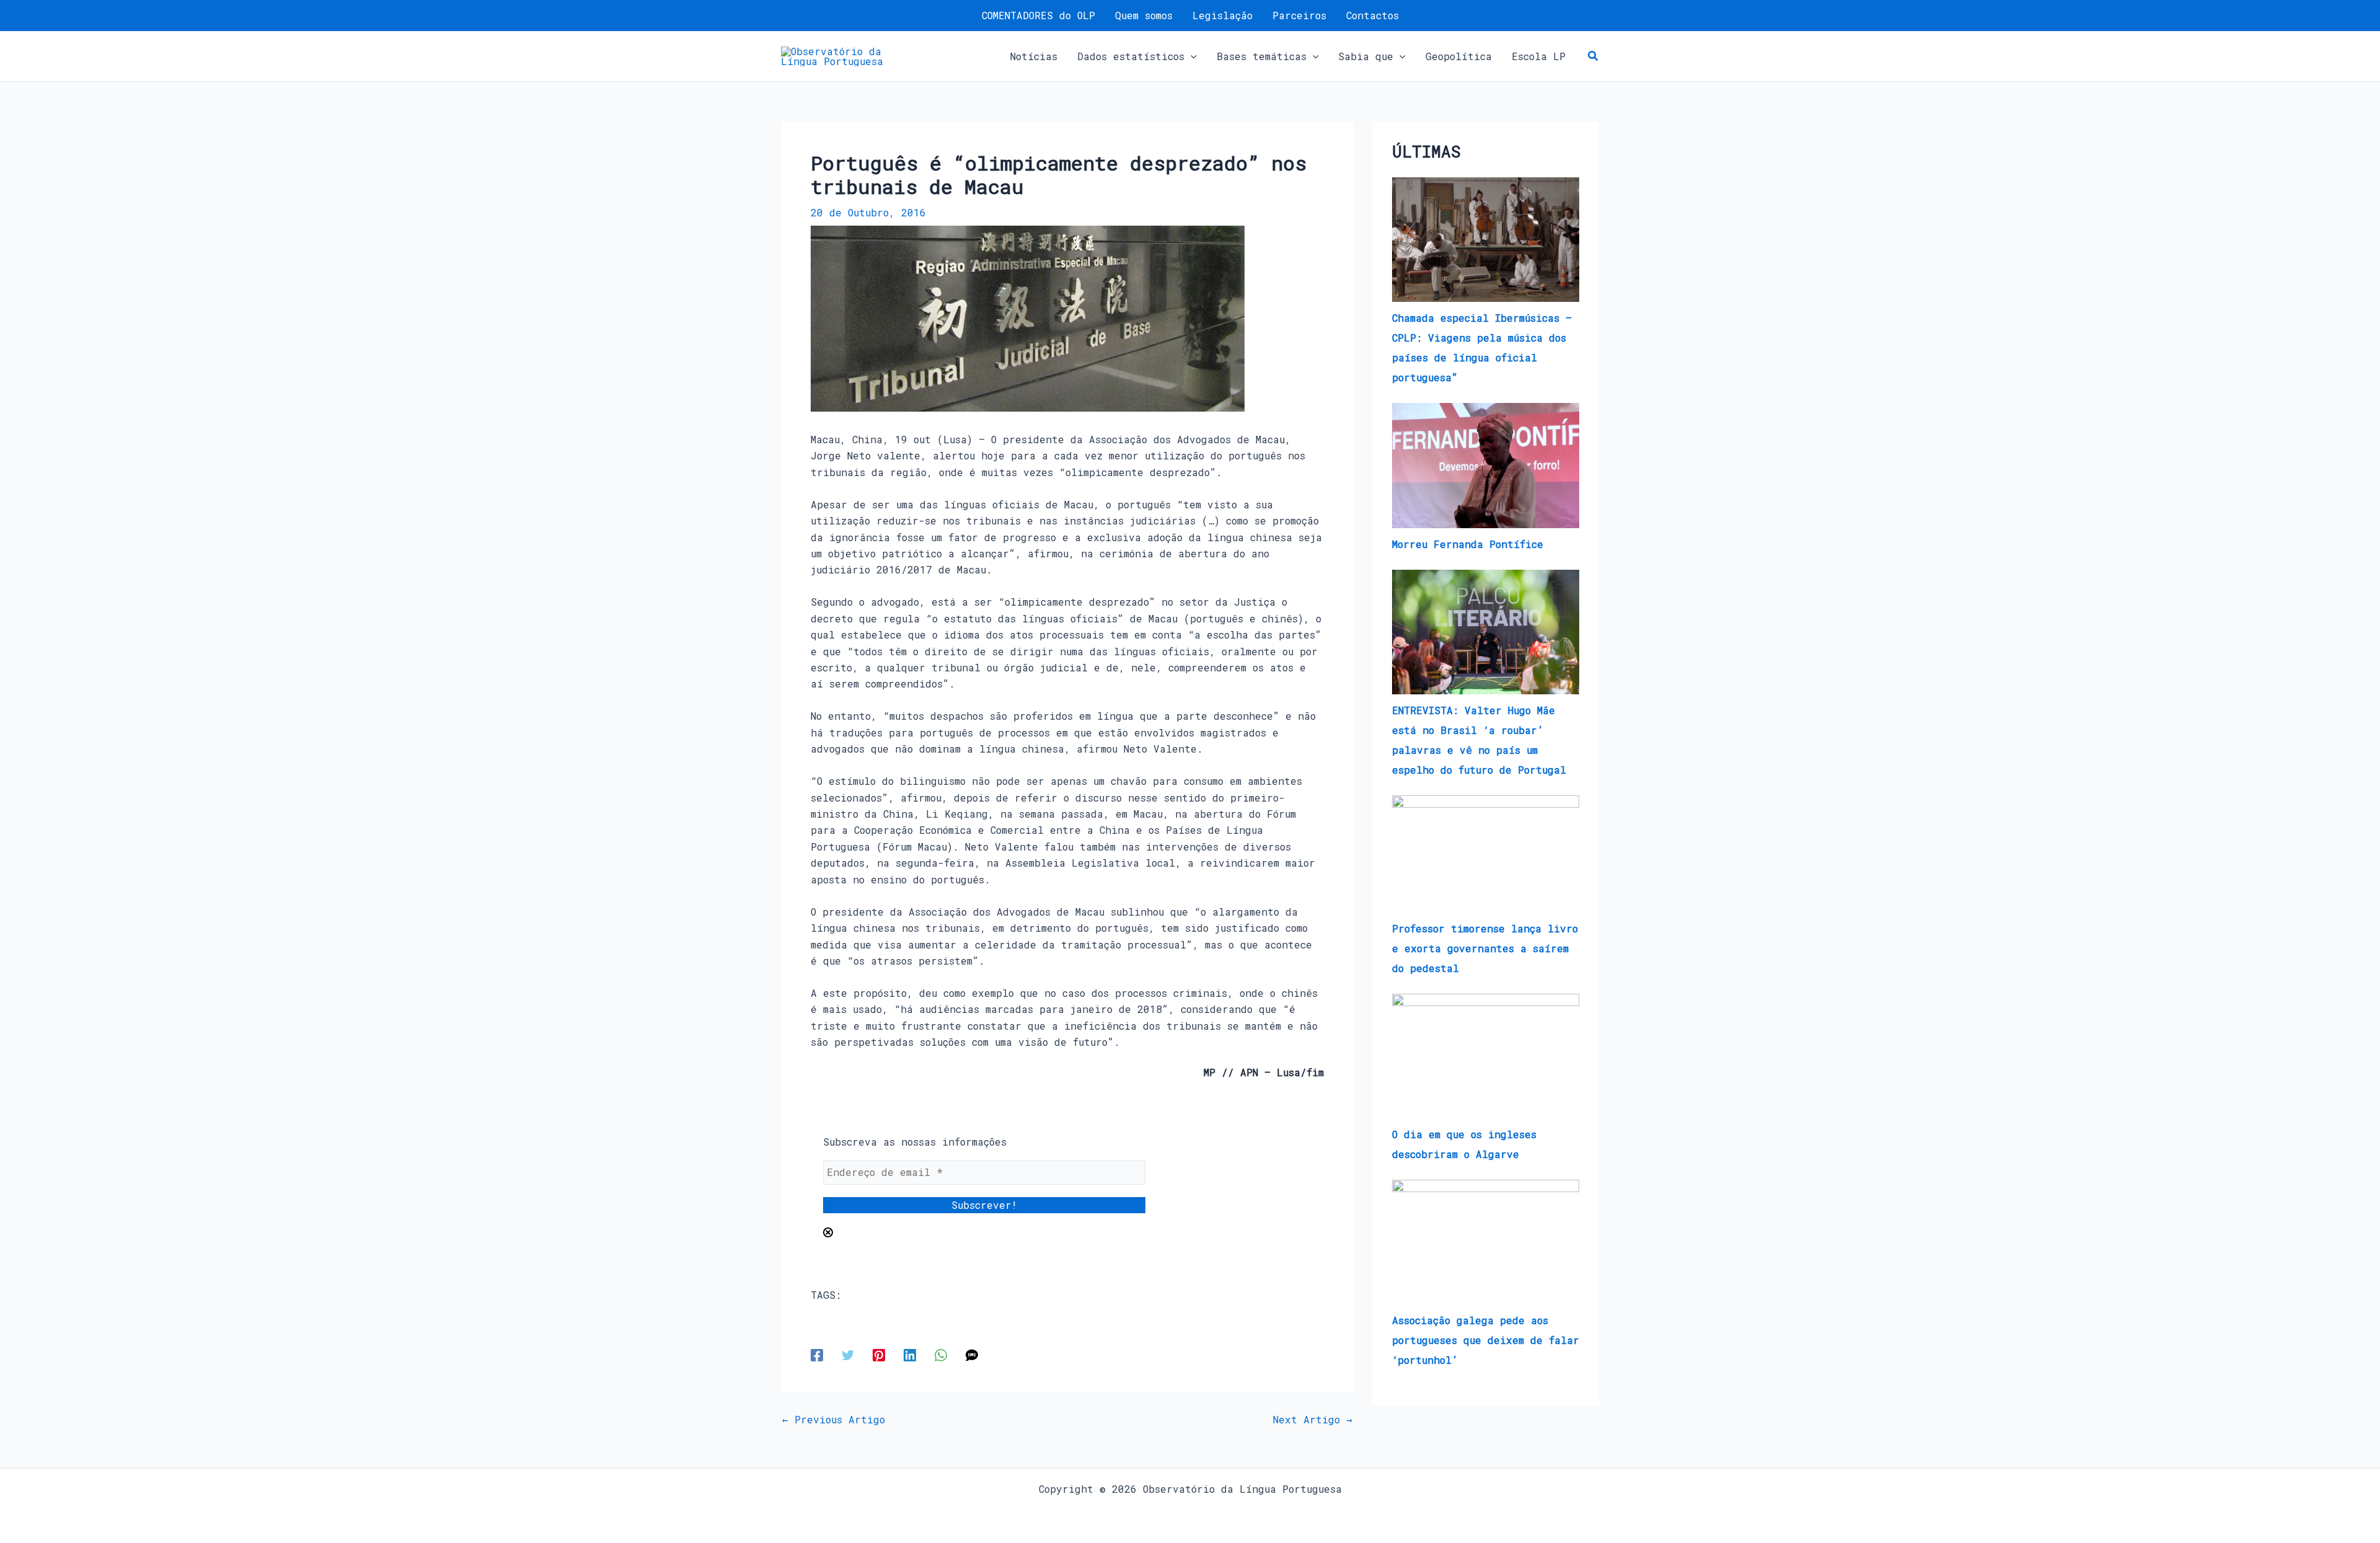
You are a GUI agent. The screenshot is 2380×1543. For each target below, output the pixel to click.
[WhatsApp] (941, 1354)
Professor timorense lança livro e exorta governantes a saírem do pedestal (1485, 948)
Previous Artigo (834, 1420)
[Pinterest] (879, 1354)
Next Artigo (1313, 1420)
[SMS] (972, 1354)
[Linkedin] (910, 1354)
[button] (1191, 56)
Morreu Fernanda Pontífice (1468, 544)
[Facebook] (817, 1354)
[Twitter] (848, 1354)
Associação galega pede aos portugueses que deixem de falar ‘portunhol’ (1486, 1340)
